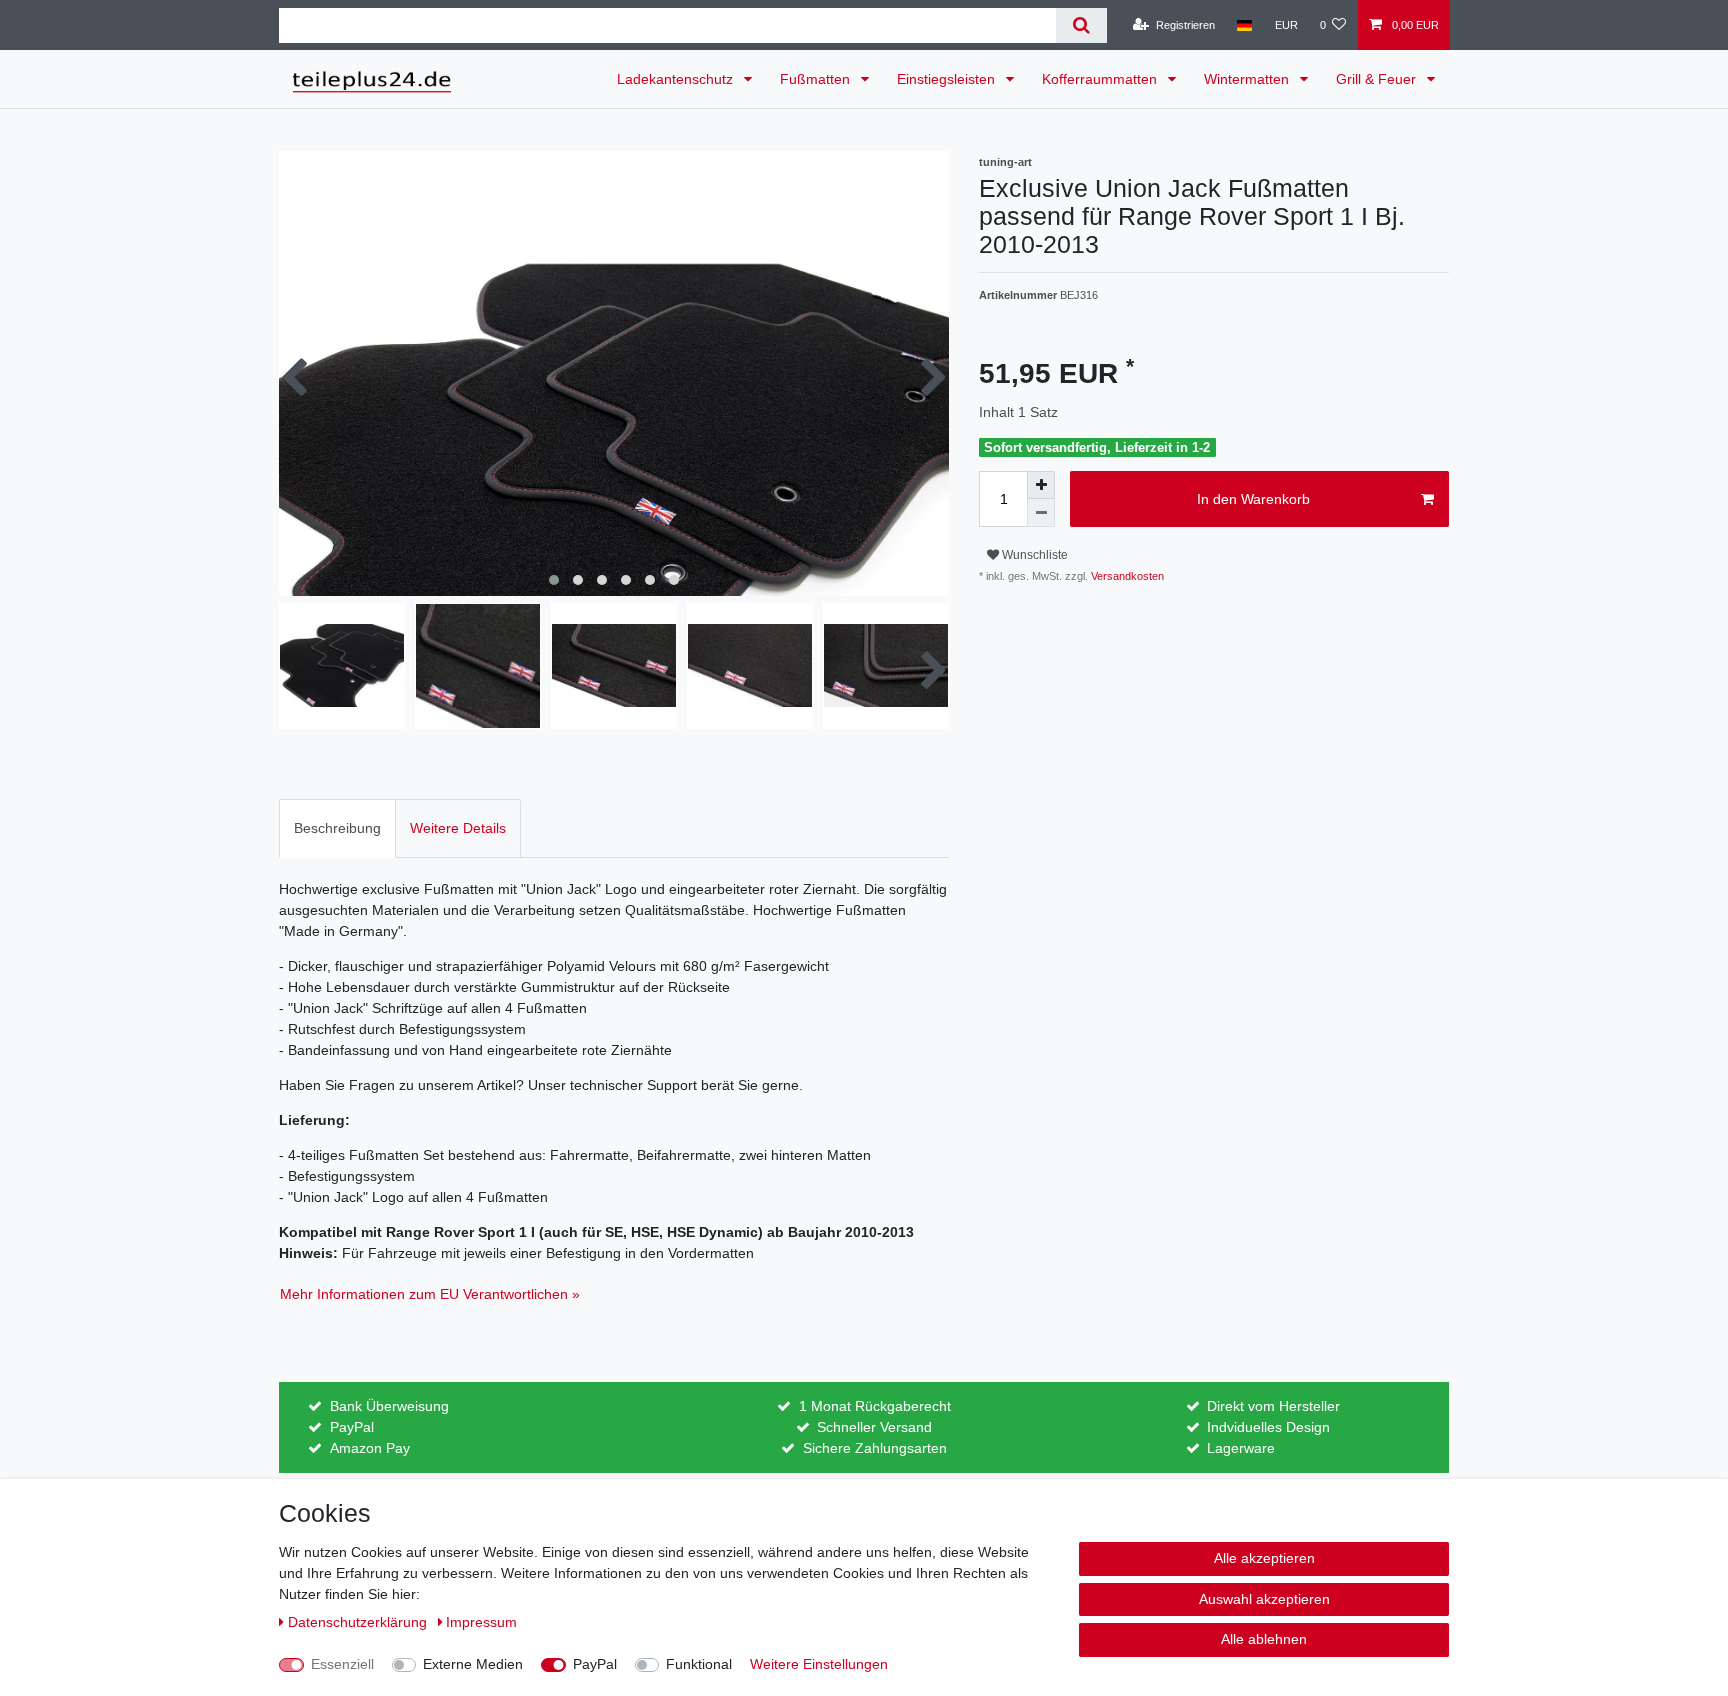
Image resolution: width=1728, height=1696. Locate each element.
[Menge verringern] (1041, 513)
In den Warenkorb (1253, 499)
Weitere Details (458, 828)
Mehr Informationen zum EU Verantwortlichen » (430, 1294)
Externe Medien (473, 1664)
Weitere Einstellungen (819, 1664)
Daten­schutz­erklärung (359, 1622)
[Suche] (1081, 25)
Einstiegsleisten (948, 79)
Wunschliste (1033, 555)
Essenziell (342, 1664)
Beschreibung (337, 828)
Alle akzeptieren (1264, 1558)
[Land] (1244, 25)
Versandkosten (1126, 576)
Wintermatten (1248, 79)
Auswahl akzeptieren (1264, 1599)
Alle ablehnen (1264, 1639)
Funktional (699, 1664)
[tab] (337, 828)
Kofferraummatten (1101, 79)
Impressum (481, 1622)
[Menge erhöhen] (1041, 485)
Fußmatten (817, 79)
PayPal (595, 1664)
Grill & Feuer (1378, 79)
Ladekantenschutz (677, 79)
